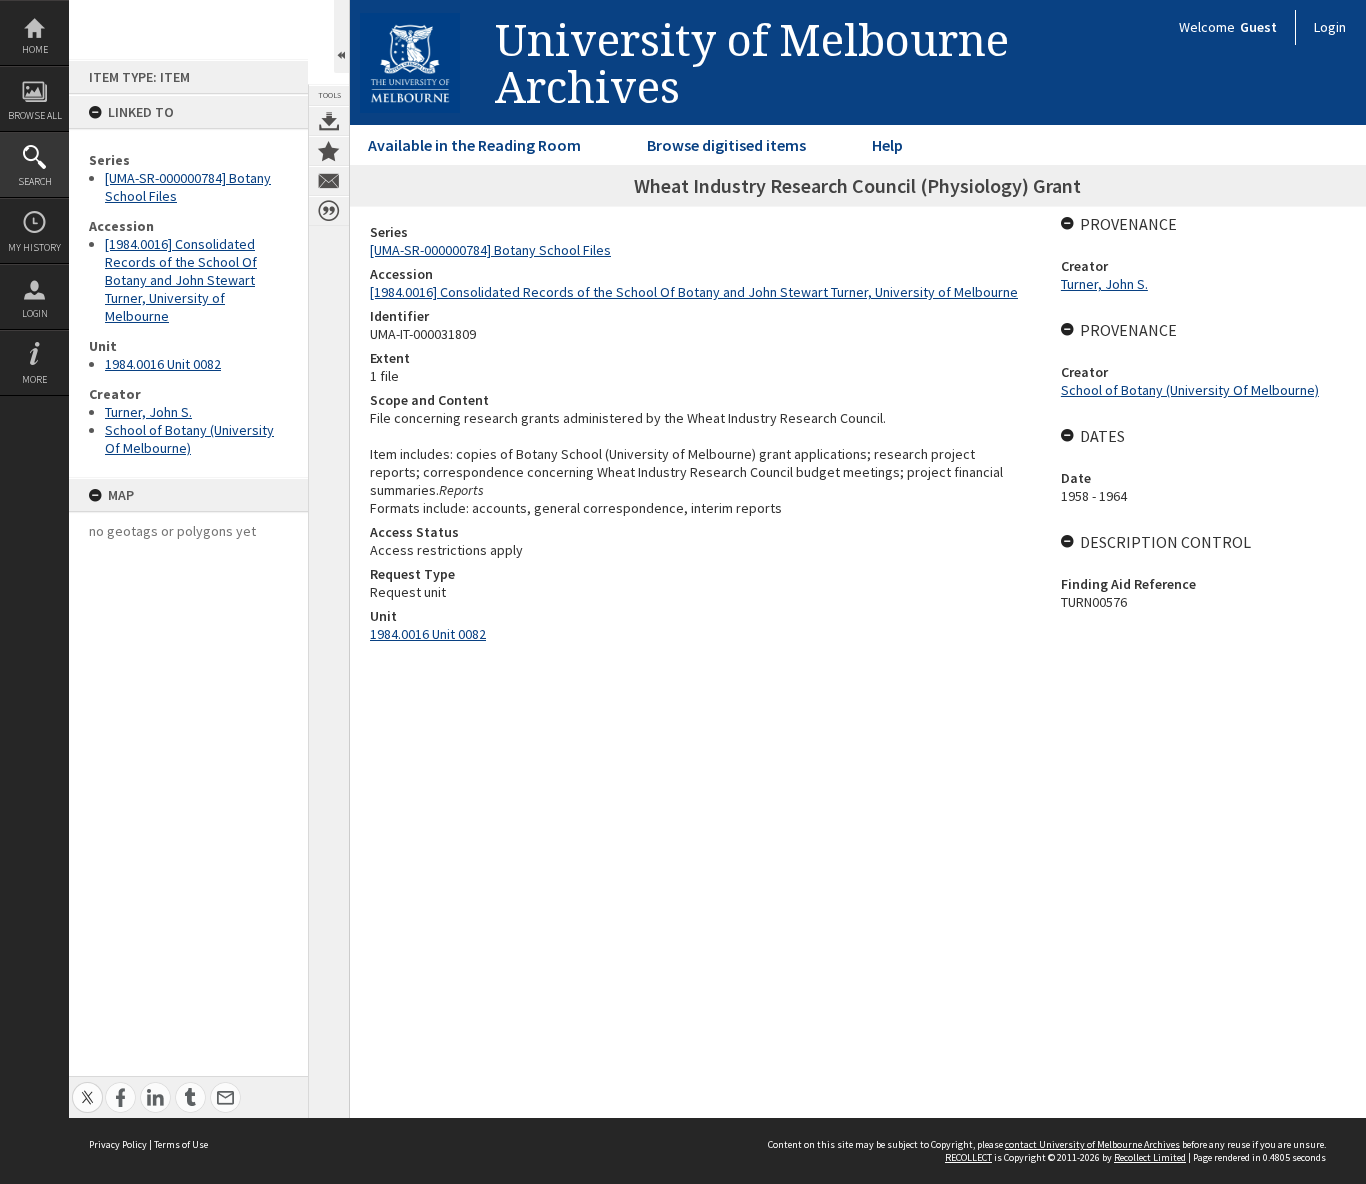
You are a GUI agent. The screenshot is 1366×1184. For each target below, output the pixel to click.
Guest (1258, 27)
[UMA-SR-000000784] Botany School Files (490, 250)
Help (887, 145)
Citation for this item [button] (329, 211)
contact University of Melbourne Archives (1092, 1144)
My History (34, 247)
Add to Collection (329, 151)
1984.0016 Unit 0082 (163, 364)
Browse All (35, 115)
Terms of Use (181, 1144)
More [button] (34, 379)
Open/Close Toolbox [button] (341, 36)
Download (329, 121)
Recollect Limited (1150, 1157)
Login (35, 313)
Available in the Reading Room (474, 145)
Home (35, 49)
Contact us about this (329, 181)
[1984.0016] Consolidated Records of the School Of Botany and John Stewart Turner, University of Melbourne (181, 280)
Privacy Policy (118, 1144)
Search (35, 181)
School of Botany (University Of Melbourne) (189, 439)
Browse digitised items (726, 145)
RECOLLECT (968, 1157)
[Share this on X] (87, 1086)
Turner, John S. (148, 412)
